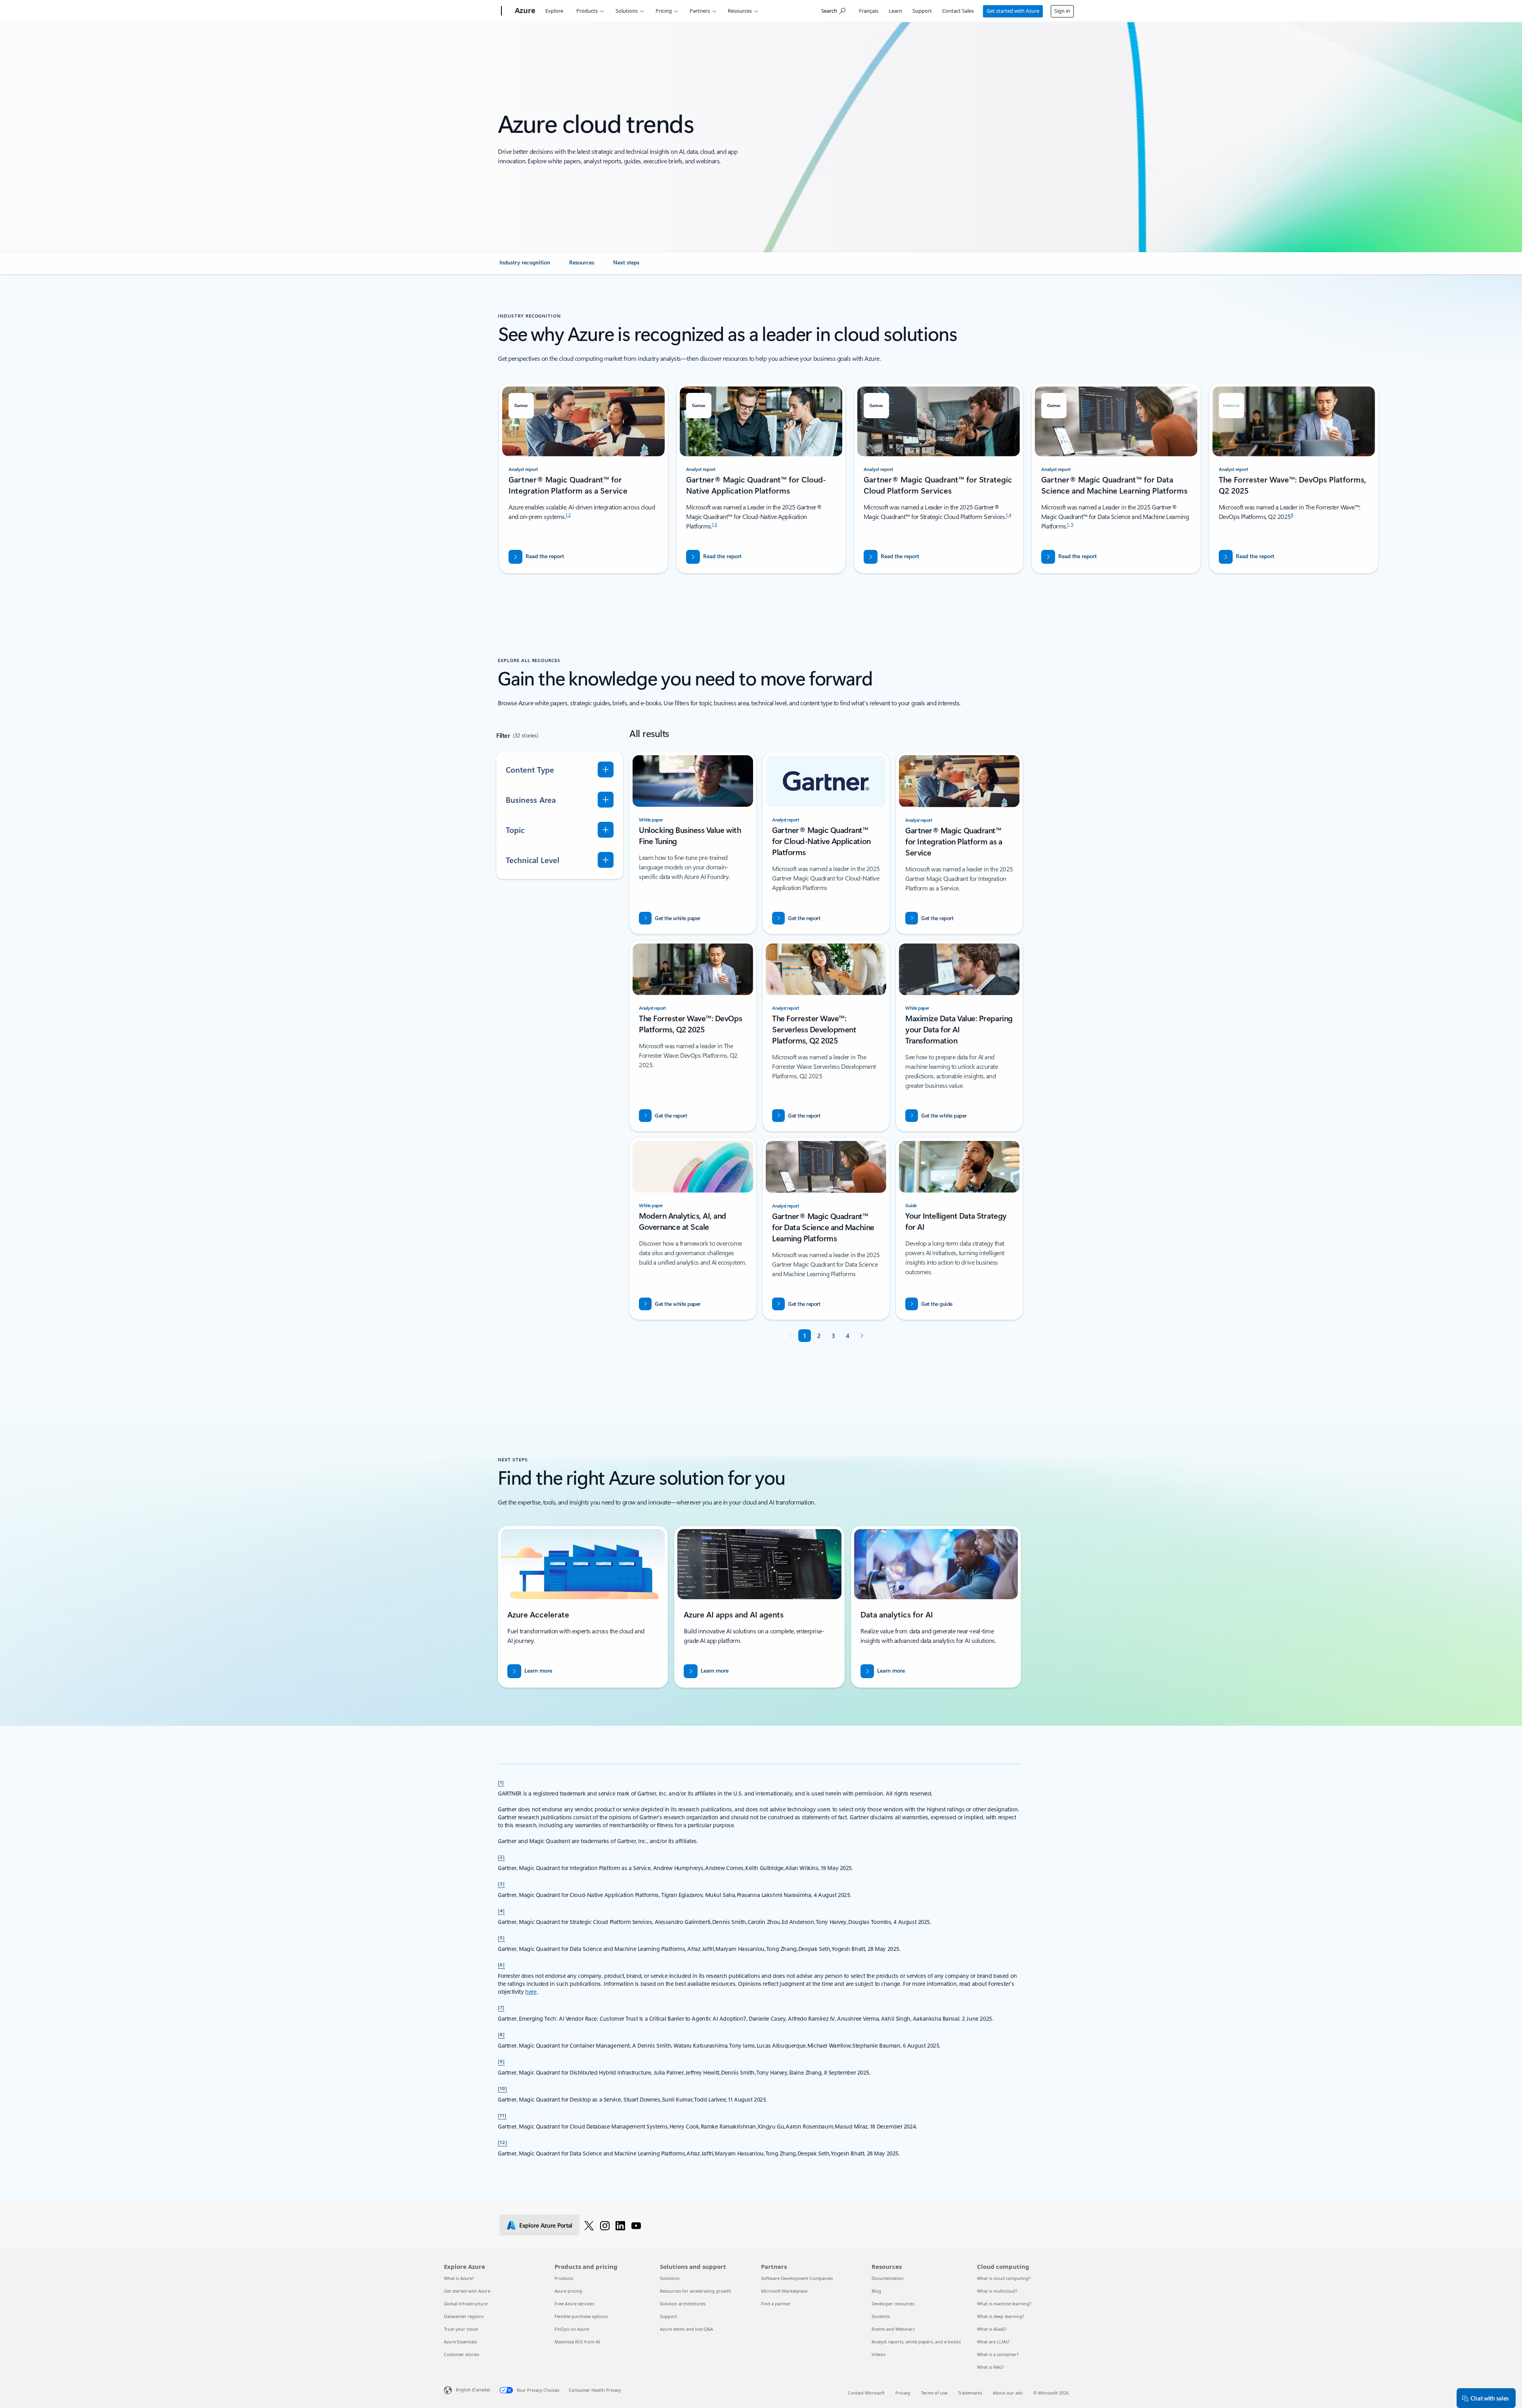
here (531, 1992)
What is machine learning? (1004, 2304)
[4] (501, 1910)
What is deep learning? (1001, 2316)
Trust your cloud (461, 2329)
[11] (502, 2115)
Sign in (1062, 11)
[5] (501, 1937)
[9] (501, 2061)
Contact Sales (958, 11)
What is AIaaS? (992, 2329)
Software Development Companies (797, 2278)
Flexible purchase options (581, 2316)
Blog (876, 2291)
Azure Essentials (460, 2342)
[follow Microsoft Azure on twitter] (589, 2225)
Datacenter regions (464, 2316)
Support (922, 11)
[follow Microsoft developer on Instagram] (605, 2225)
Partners (700, 11)
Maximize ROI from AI (577, 2342)
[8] (501, 2034)
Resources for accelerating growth (696, 2291)
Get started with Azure (1013, 11)
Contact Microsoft (866, 2393)
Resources (740, 11)
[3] (501, 1884)
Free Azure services (574, 2304)
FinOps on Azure (572, 2329)
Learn (895, 11)
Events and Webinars (893, 2329)
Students (881, 2316)
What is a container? (998, 2354)
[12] (503, 2142)
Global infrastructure (466, 2304)
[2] (501, 1857)
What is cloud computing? (1004, 2278)
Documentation (888, 2278)
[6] (501, 1964)
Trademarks (970, 2393)
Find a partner (776, 2304)
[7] (501, 2007)
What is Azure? (459, 2278)
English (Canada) (473, 2390)
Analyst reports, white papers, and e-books (916, 2342)
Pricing (664, 11)
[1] (501, 1782)
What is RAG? (990, 2367)
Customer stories (462, 2354)
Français (869, 11)
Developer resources (893, 2304)
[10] (503, 2088)
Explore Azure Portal (546, 2225)
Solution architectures (683, 2304)
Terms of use (934, 2393)
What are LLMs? (993, 2342)
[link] (525, 266)
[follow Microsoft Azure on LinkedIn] (620, 2225)
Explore (554, 11)
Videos (879, 2354)
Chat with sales (1489, 2398)
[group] (583, 478)
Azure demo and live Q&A (686, 2329)
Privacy (903, 2393)
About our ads (1008, 2393)
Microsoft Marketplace (784, 2291)
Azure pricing (568, 2291)
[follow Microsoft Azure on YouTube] (636, 2225)
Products (587, 11)
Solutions (627, 11)
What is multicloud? (997, 2291)
